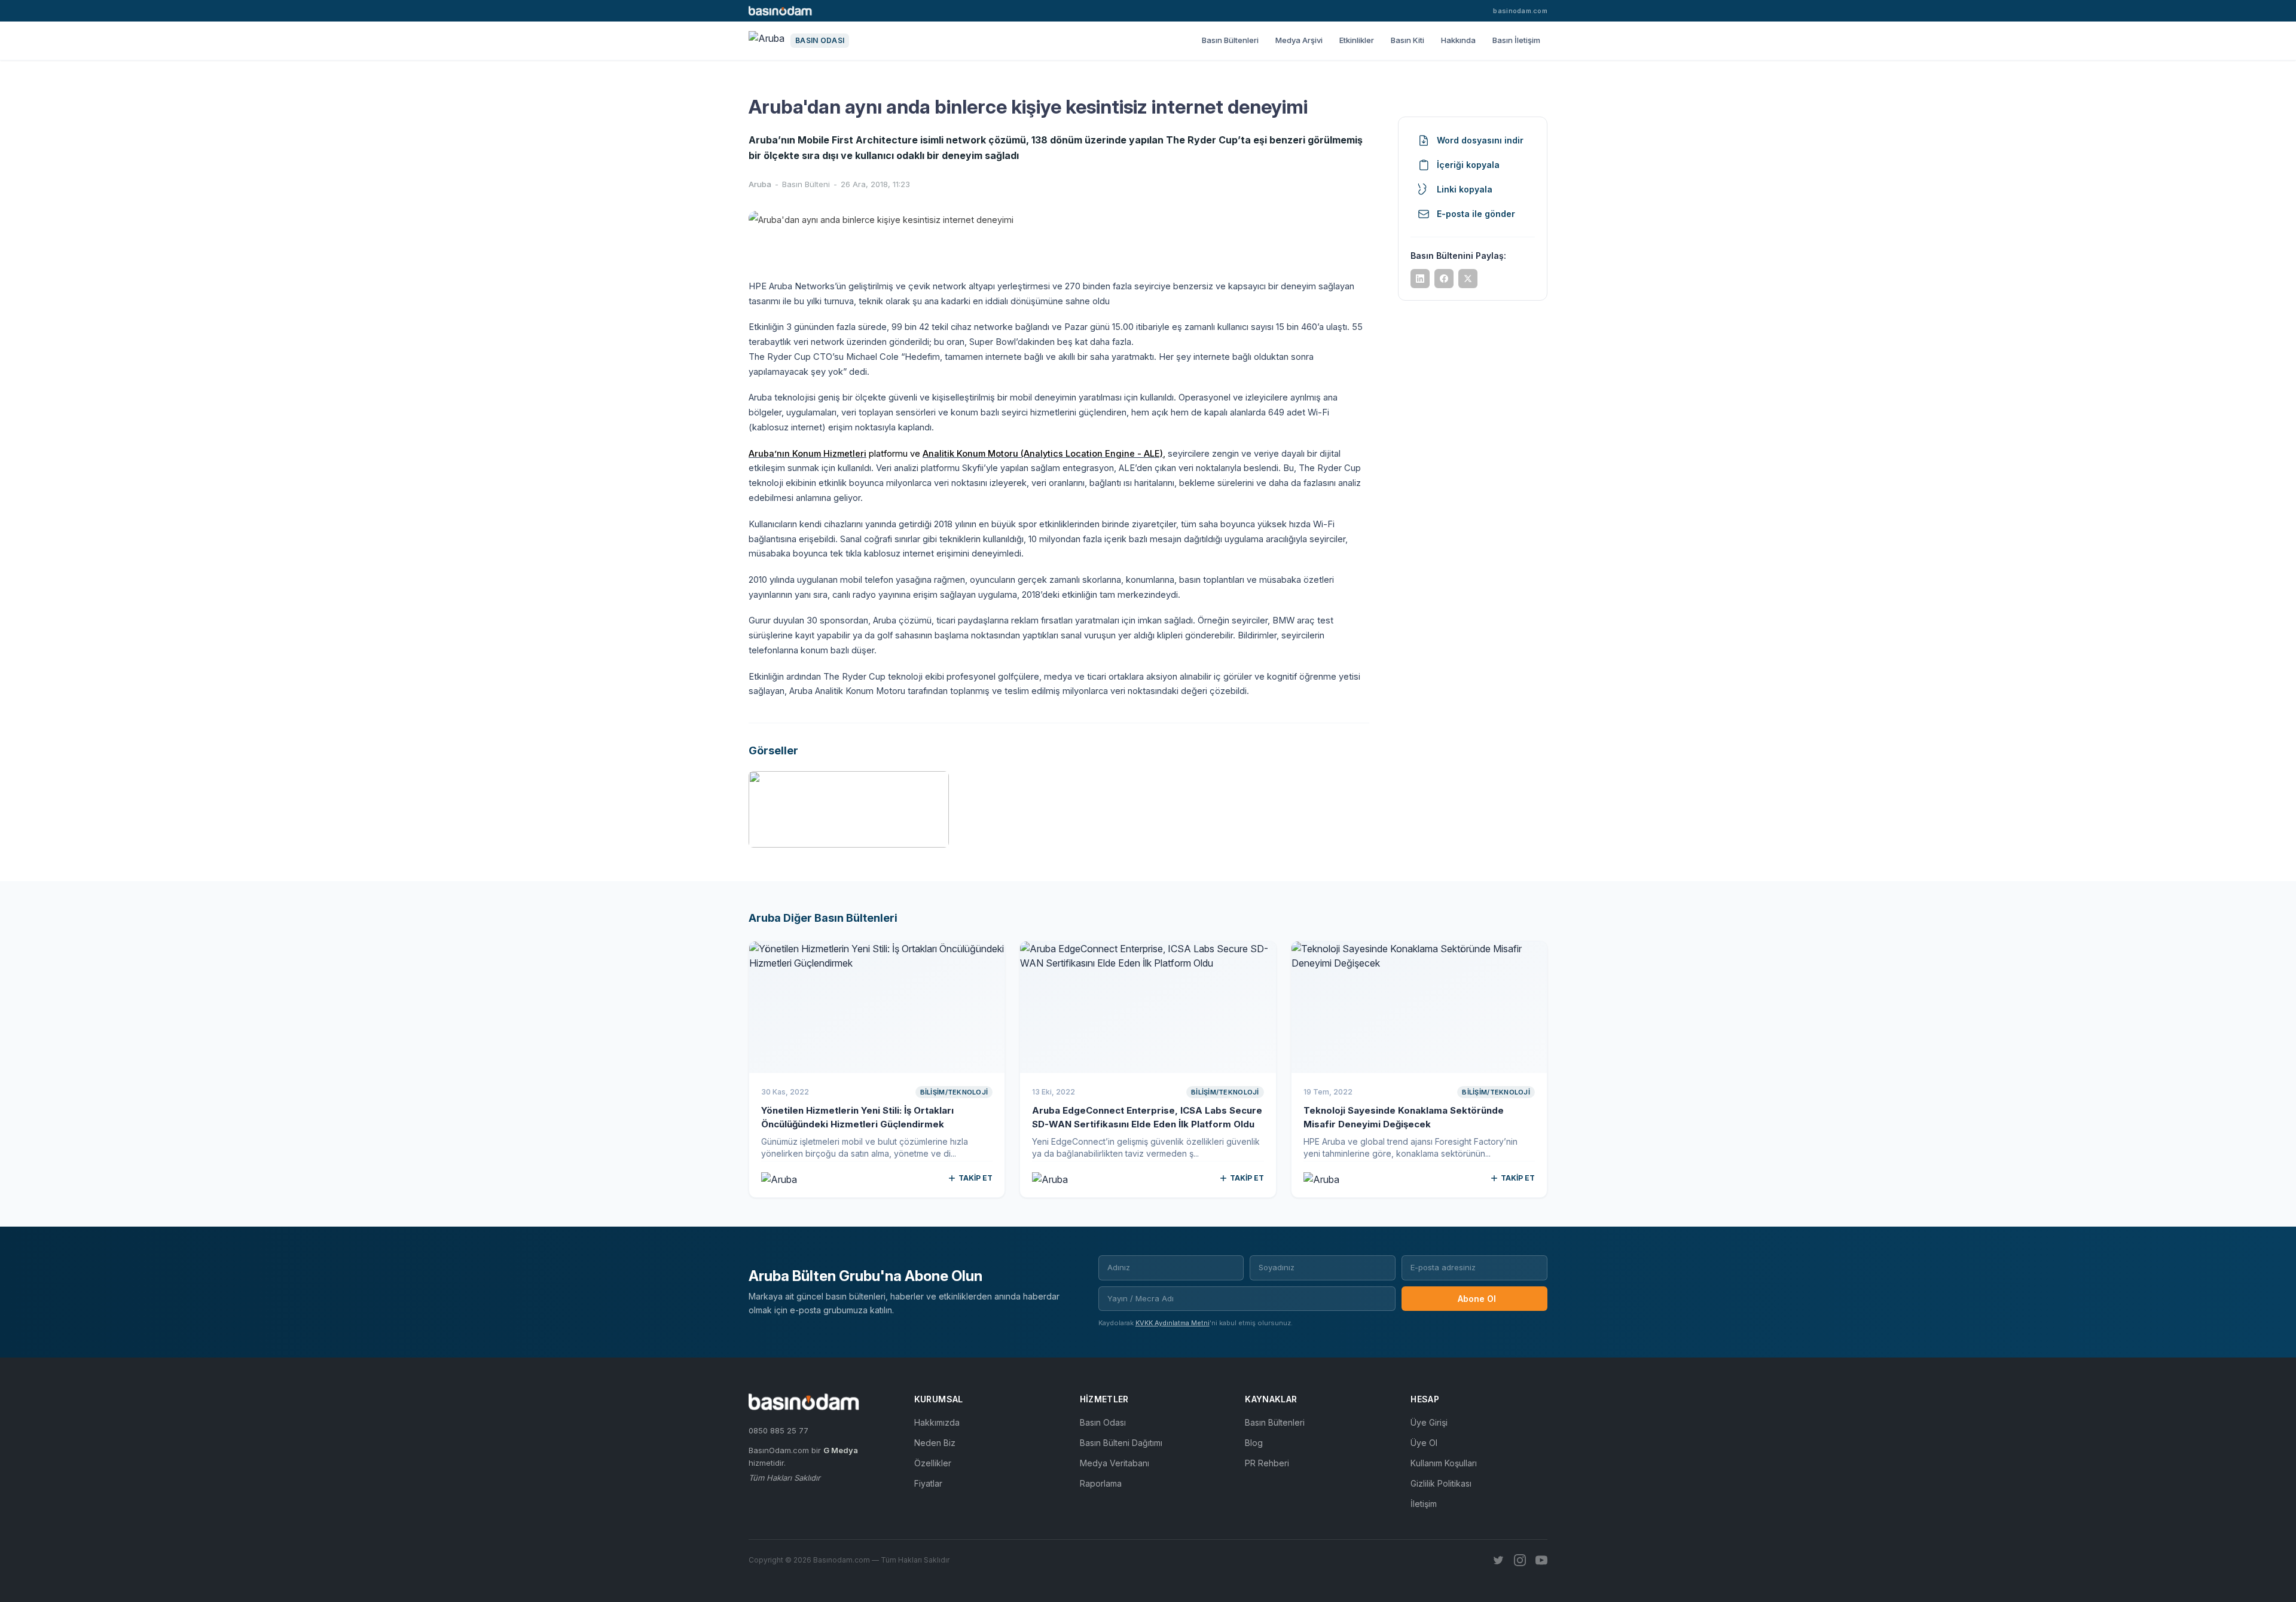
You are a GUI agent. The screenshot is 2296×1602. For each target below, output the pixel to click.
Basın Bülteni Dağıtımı (1121, 1443)
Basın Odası (1103, 1422)
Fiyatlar (928, 1483)
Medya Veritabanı (1115, 1463)
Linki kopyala (1465, 189)
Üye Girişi (1429, 1422)
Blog (1254, 1443)
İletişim (1424, 1504)
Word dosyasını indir (1480, 140)
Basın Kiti (1407, 40)
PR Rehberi (1267, 1463)
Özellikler (933, 1463)
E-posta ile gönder (1476, 214)
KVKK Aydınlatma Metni (1173, 1323)
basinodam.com (1520, 11)
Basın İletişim (1516, 40)
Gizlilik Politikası (1441, 1483)
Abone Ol (1477, 1299)
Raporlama (1101, 1483)
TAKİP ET (976, 1178)
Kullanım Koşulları (1444, 1463)
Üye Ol (1424, 1443)
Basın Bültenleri (1230, 40)
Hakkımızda (937, 1422)
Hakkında (1458, 40)
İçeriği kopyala (1468, 165)
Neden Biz (935, 1443)
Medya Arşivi (1299, 40)
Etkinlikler (1357, 40)
